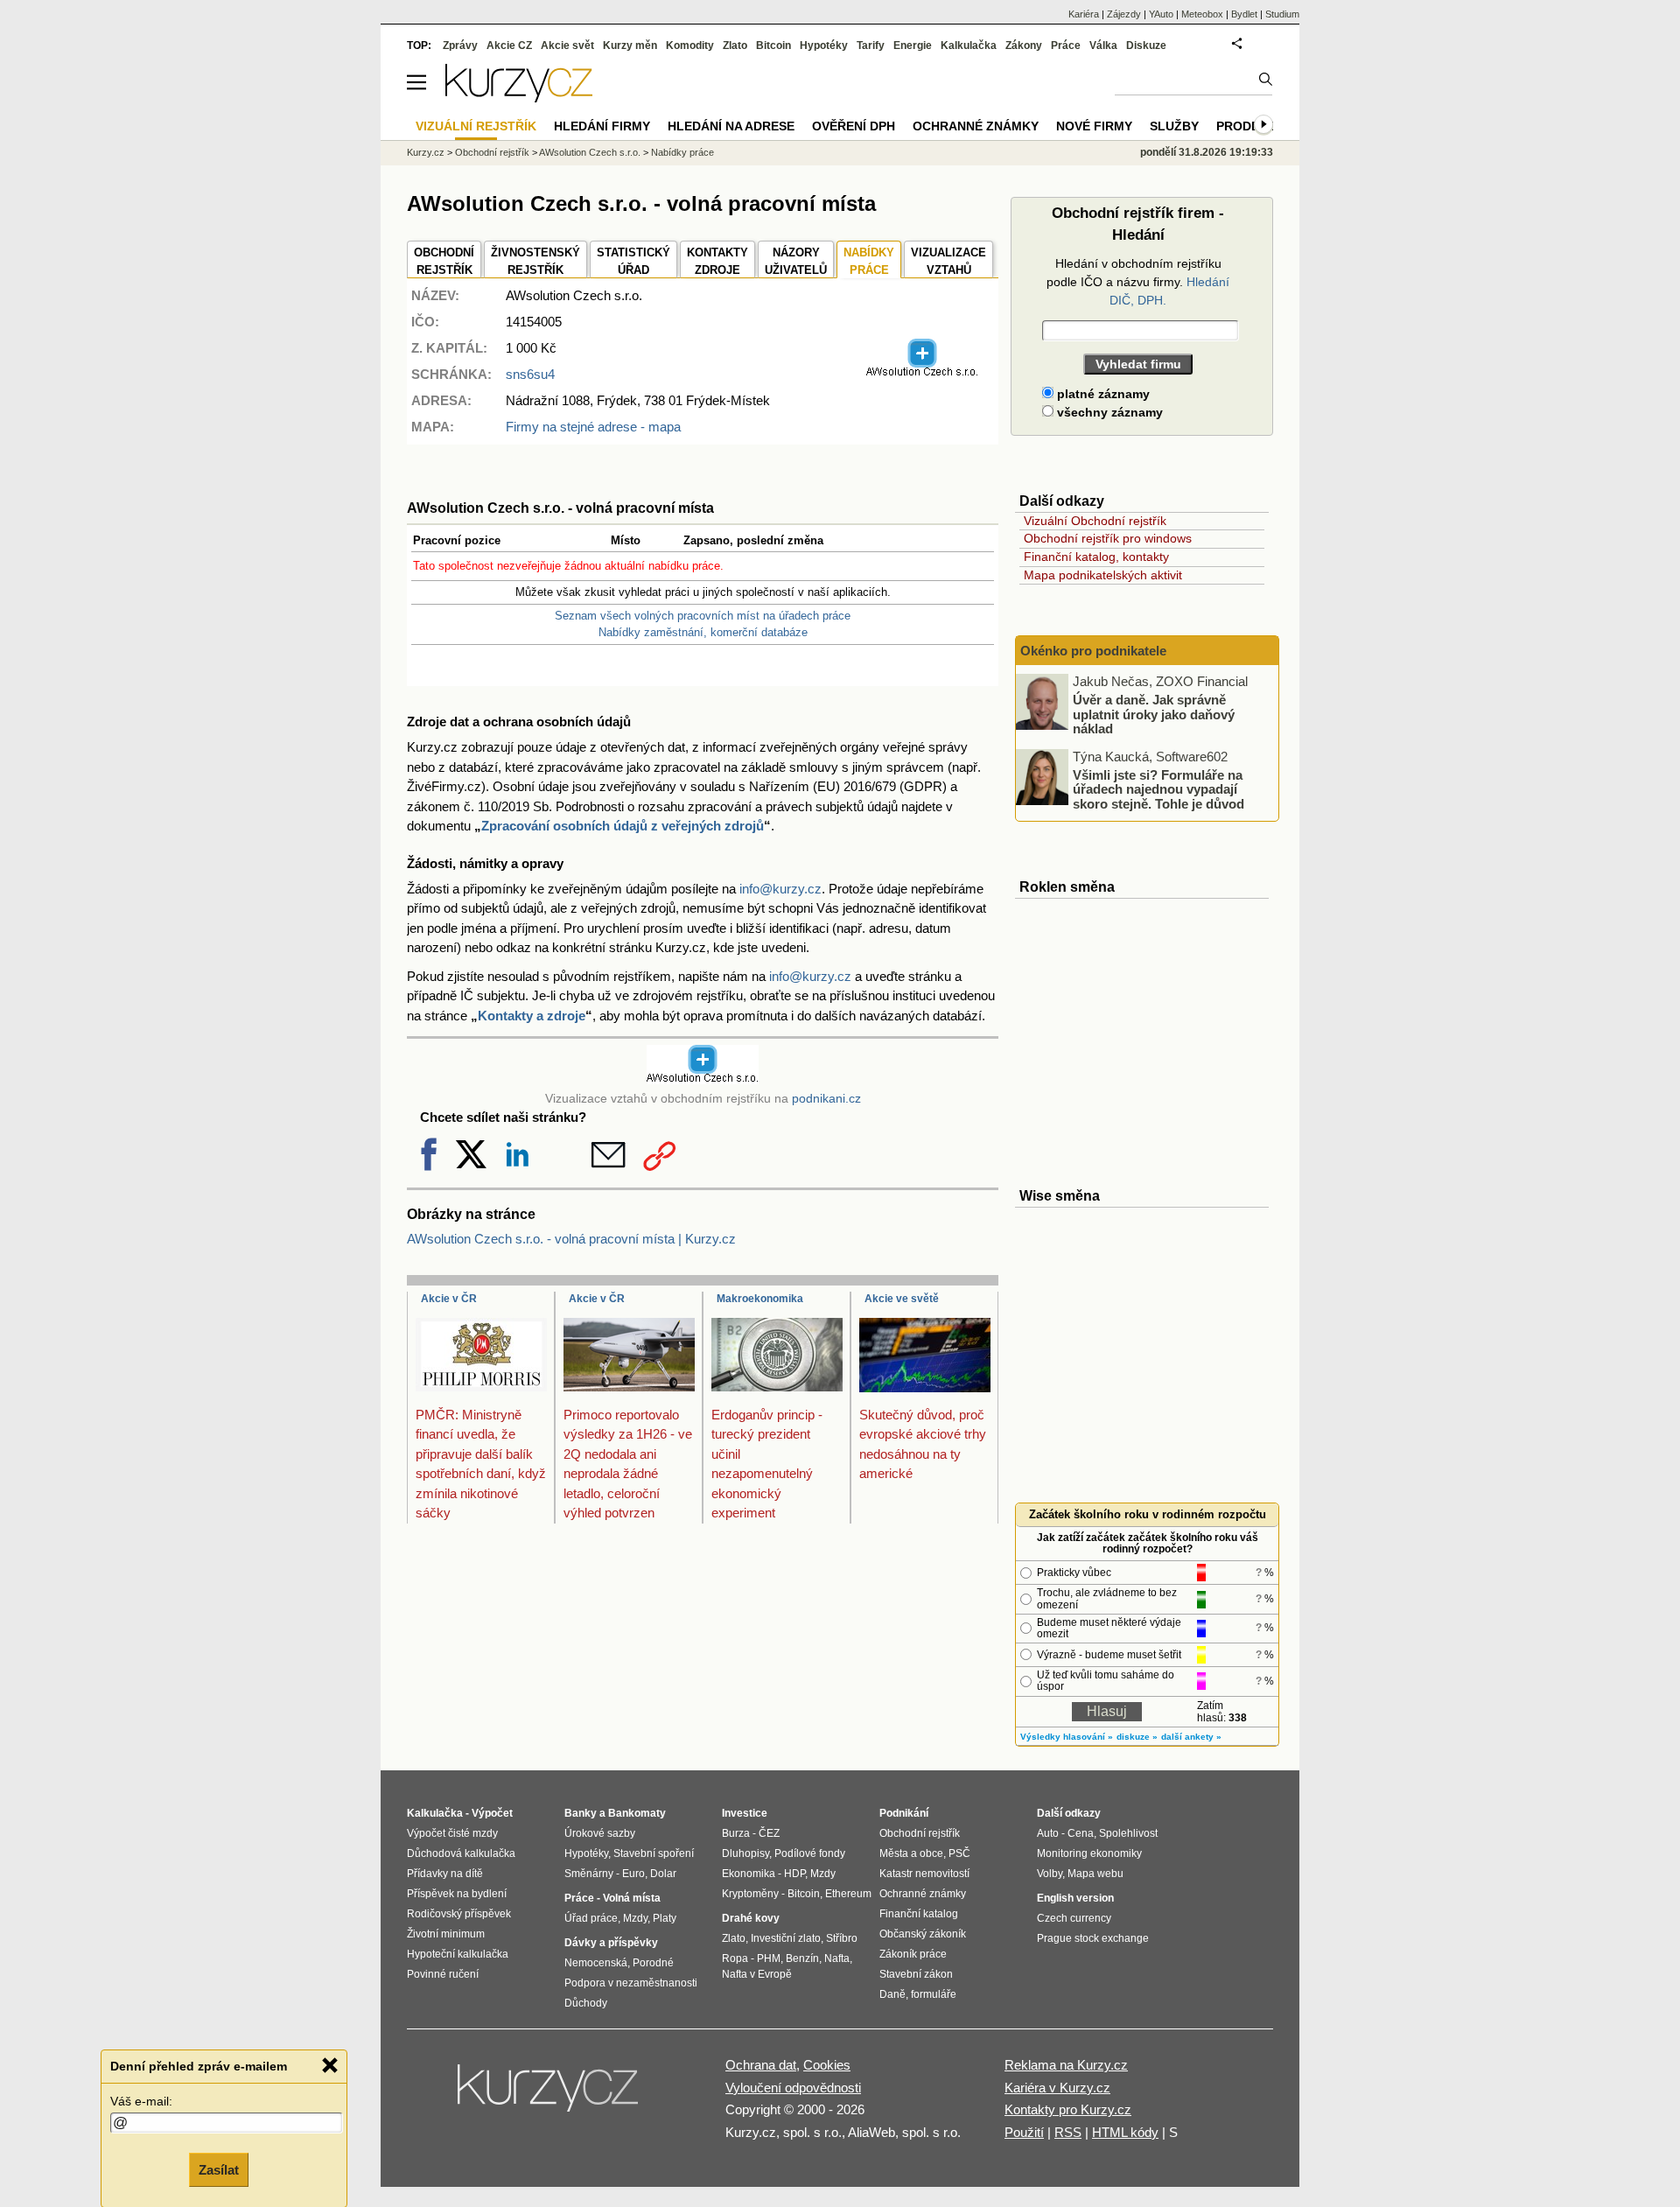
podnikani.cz (826, 1099)
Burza (736, 1833)
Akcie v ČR (449, 1299)
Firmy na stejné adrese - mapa (593, 427)
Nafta (837, 1958)
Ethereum (848, 1894)
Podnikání (904, 1813)
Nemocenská (596, 1963)
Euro (633, 1874)
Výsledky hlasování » (1067, 1737)
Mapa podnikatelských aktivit (1103, 575)
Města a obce (911, 1853)
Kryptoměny (750, 1894)
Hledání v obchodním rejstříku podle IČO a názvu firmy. (1138, 282)
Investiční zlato (786, 1938)
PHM (769, 1958)
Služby (1174, 126)
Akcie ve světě (902, 1299)
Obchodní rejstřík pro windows (1108, 538)
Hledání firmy (602, 126)
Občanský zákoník (923, 1934)
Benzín (802, 1958)
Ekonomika (749, 1874)
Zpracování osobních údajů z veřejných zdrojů (623, 826)
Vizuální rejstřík (476, 126)
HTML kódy (1125, 2132)
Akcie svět (567, 46)
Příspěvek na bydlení (457, 1894)
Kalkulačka (969, 46)
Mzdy (635, 1918)
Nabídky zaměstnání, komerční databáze (703, 632)
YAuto (1161, 14)
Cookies (827, 2065)
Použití (1024, 2132)
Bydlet (1244, 14)
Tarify (871, 46)
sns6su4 (530, 374)
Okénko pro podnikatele (1093, 651)
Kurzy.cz (426, 152)
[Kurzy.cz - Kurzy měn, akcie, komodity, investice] (519, 98)
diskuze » (1137, 1737)
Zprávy (460, 46)
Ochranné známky (976, 126)
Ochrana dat (761, 2065)
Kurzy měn (630, 46)
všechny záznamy (1108, 412)
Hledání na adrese (731, 126)
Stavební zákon (916, 1974)
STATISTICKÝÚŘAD (633, 261)
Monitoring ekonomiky (1089, 1853)
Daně (892, 1994)
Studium (1282, 14)
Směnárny (589, 1874)
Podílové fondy (810, 1853)
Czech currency (1074, 1918)
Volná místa (632, 1898)
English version (1075, 1898)
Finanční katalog (919, 1914)
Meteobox (1202, 14)
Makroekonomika (760, 1299)
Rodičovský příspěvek (459, 1914)
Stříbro (842, 1938)
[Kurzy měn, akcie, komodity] (549, 2095)
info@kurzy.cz (780, 889)
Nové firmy (1094, 126)
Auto (1048, 1833)
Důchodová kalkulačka (461, 1853)
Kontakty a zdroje (532, 1016)
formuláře (934, 1994)
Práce (1066, 46)
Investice (745, 1813)
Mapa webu (1095, 1874)
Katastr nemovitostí (924, 1874)
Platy (665, 1918)
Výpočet (492, 1813)
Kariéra (1084, 14)
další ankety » (1191, 1737)
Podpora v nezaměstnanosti (631, 1983)
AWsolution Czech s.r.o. (590, 152)
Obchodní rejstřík (492, 152)
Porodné (653, 1963)
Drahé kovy (751, 1918)
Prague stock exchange (1093, 1938)
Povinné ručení (443, 1974)
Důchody (586, 2003)
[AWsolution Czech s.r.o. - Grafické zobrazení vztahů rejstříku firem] (922, 373)
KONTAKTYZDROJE (717, 261)
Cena (1081, 1833)
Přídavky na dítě (445, 1874)
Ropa (735, 1958)
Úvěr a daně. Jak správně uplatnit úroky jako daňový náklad (1154, 714)
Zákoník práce (913, 1954)
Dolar (663, 1874)
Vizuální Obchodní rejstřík (1095, 521)
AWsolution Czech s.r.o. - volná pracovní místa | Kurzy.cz (571, 1239)
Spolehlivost (1128, 1833)
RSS (1068, 2132)
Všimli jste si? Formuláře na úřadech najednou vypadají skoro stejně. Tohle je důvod (1158, 788)
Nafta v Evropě (757, 1974)
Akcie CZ (509, 46)
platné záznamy (1102, 394)
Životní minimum (446, 1934)
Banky (581, 1813)
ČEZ (769, 1833)
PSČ (959, 1853)
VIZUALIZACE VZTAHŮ (948, 261)
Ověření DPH (854, 126)
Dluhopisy (745, 1853)
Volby (1050, 1874)
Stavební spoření (654, 1853)
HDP (794, 1874)
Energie (913, 46)
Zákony (1024, 46)
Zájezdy (1124, 14)
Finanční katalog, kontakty (1096, 557)
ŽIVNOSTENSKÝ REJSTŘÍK (535, 261)
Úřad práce (591, 1918)
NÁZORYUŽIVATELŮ (796, 261)
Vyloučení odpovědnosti (793, 2088)
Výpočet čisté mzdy (452, 1833)
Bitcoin (773, 46)
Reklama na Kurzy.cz (1066, 2065)
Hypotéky (824, 46)
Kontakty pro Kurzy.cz (1068, 2109)
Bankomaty (637, 1813)
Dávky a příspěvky (611, 1943)
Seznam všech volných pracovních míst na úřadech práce (703, 616)
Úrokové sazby (600, 1833)
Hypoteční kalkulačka (458, 1954)
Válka (1103, 46)
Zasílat (219, 2169)
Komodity (690, 46)
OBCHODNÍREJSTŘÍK (444, 261)
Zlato (735, 46)
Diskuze (1146, 46)
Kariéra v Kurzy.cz (1057, 2088)
